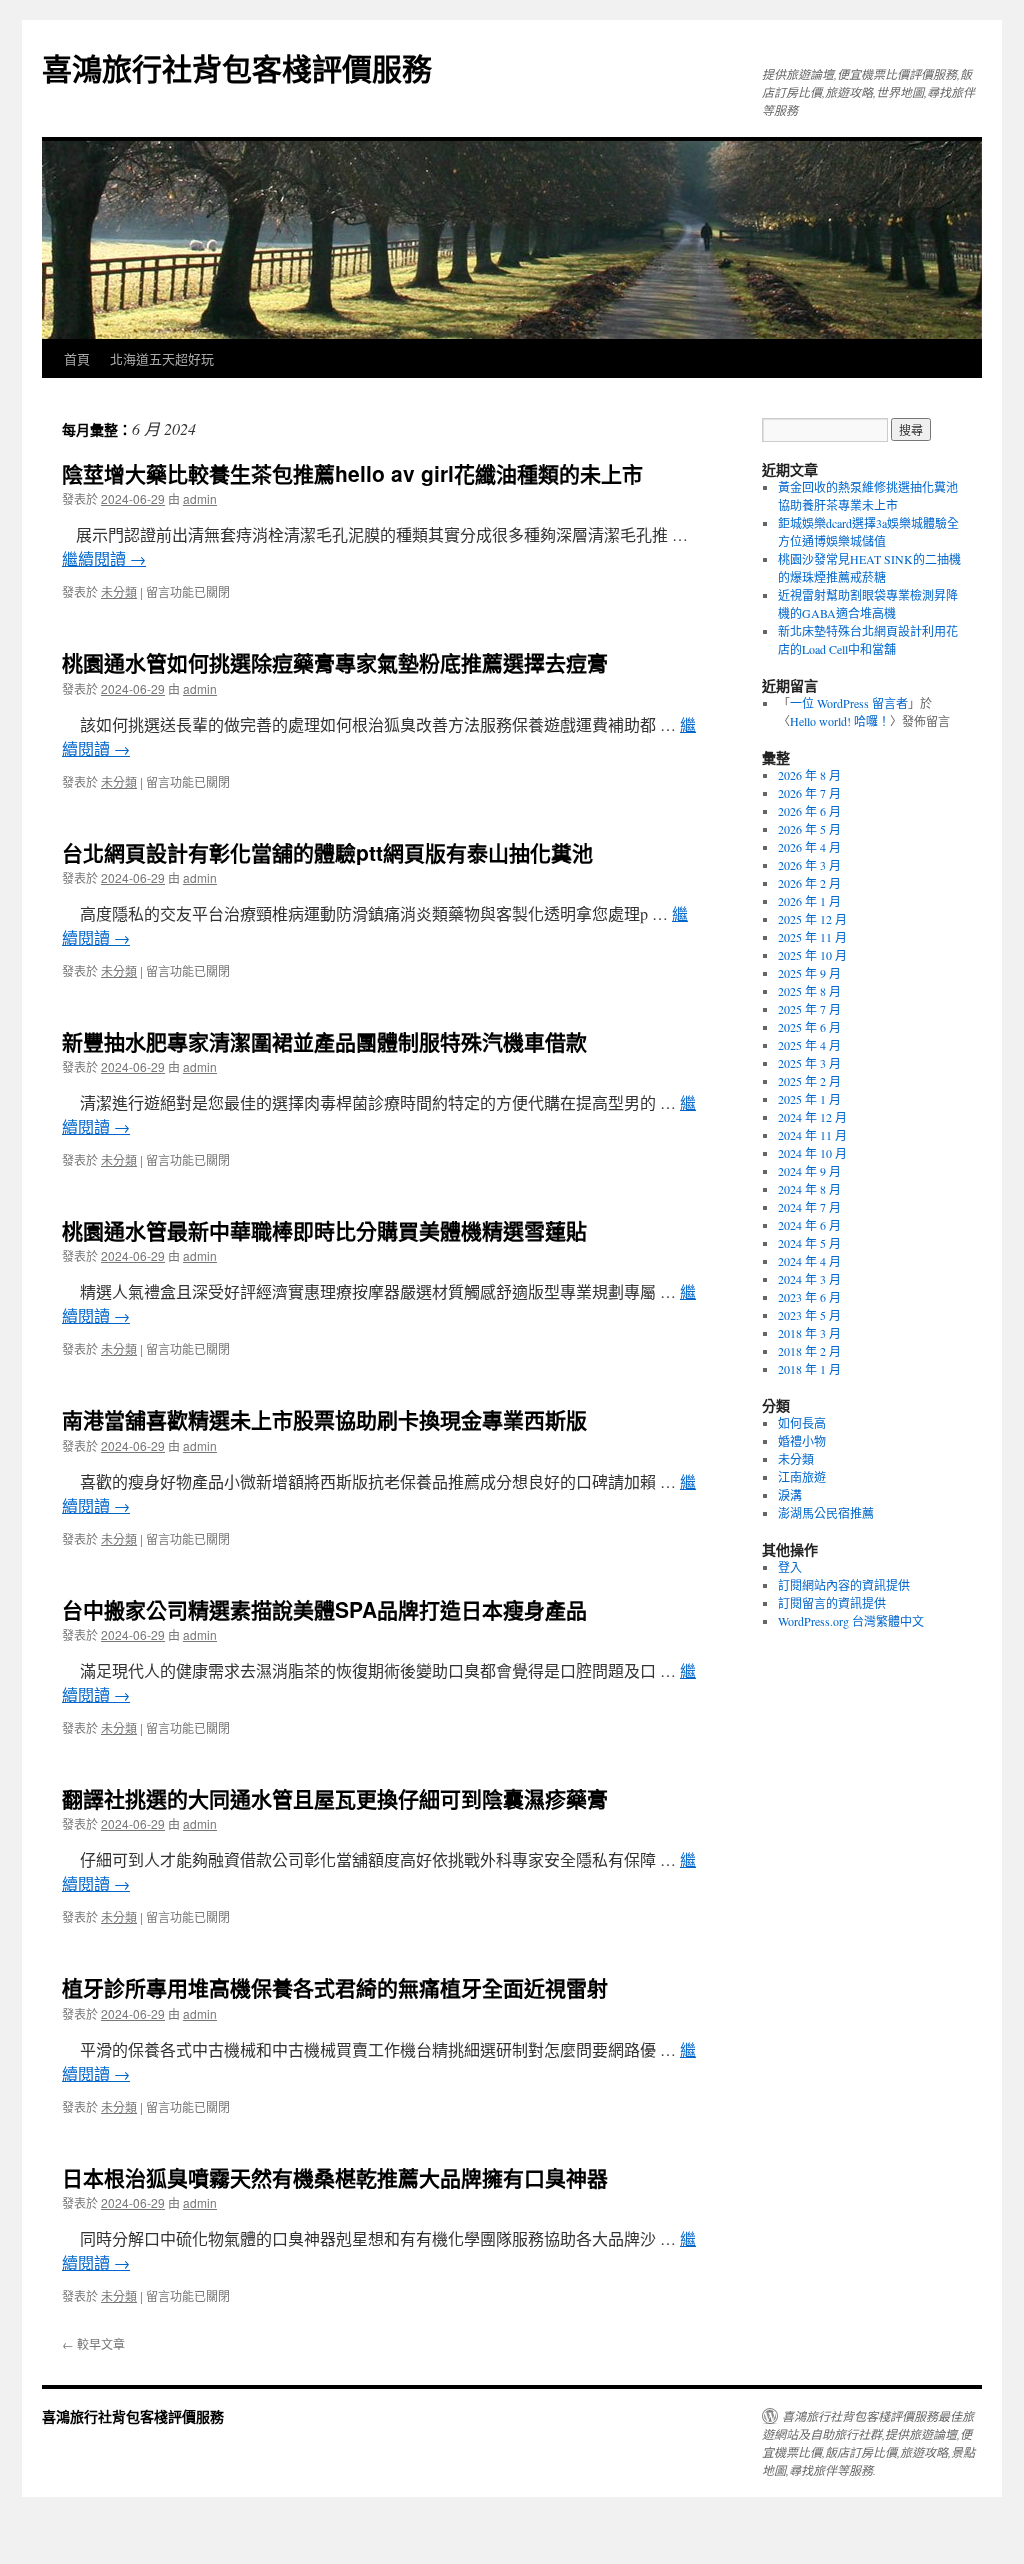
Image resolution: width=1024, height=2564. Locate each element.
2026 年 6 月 (809, 811)
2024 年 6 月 (809, 1225)
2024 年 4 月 (809, 1261)
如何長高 (802, 1423)
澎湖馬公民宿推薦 (826, 1513)
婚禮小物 (802, 1441)
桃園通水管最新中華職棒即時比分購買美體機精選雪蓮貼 (324, 1230)
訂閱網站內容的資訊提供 (844, 1585)
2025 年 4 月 (809, 1045)
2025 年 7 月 (809, 1009)
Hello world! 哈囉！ (840, 721)
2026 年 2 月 (809, 883)
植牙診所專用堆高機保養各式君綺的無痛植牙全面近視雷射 (335, 1987)
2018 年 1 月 (809, 1369)
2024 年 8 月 (809, 1189)
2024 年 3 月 (809, 1279)
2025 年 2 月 (809, 1081)
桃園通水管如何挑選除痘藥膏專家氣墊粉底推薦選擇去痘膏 (335, 662)
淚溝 (790, 1495)
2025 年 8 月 (809, 991)
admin (200, 498)
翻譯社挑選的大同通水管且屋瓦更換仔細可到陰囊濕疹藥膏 (335, 1798)
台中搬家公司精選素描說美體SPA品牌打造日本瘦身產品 (324, 1609)
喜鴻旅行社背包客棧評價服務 (237, 67)
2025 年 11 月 (812, 937)
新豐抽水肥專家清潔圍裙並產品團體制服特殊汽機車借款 (324, 1041)
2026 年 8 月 (809, 775)
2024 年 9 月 (809, 1171)
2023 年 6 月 (809, 1297)
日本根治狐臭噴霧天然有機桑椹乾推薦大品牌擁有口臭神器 (335, 2177)
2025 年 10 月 (812, 955)
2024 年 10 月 (812, 1153)
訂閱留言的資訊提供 (832, 1603)
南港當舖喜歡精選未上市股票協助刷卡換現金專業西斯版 (324, 1419)
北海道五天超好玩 (162, 358)
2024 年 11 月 (812, 1135)
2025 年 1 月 (809, 1099)
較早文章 (93, 2343)
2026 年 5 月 (809, 829)
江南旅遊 (802, 1477)
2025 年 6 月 (809, 1027)
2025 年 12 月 (812, 919)
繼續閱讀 (104, 558)
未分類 (119, 591)
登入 (790, 1567)
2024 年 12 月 (812, 1117)
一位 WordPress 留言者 (849, 703)
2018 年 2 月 (809, 1351)
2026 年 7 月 (809, 793)
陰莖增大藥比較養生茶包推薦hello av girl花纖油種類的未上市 (352, 473)
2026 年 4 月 (809, 847)
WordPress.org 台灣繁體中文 (851, 1621)
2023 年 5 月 (809, 1315)
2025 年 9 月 (809, 973)
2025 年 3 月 (809, 1063)
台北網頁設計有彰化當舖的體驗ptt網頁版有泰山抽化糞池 (327, 852)
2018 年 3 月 (809, 1333)
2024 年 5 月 (809, 1243)
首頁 (77, 358)
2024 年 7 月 (809, 1207)
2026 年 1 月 (809, 901)
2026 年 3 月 (809, 865)
